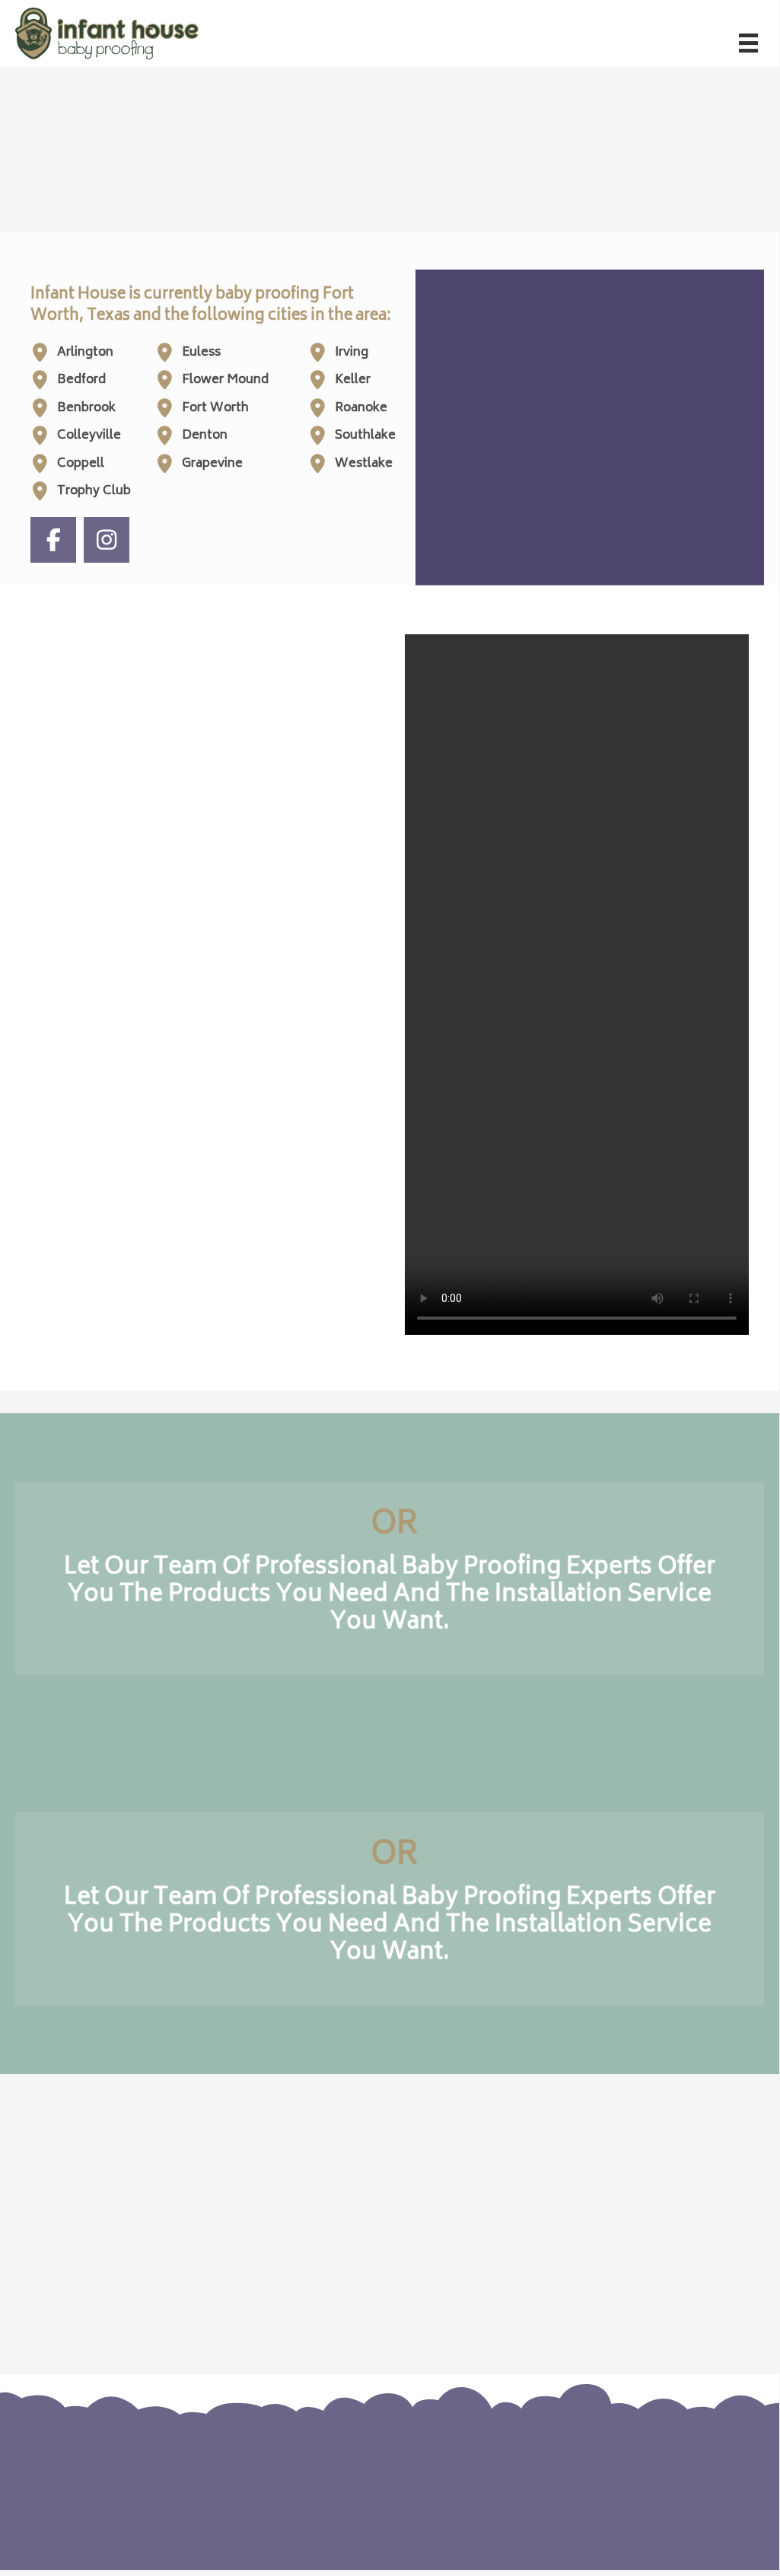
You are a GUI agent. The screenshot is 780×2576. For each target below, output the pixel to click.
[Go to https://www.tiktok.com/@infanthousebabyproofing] (707, 2476)
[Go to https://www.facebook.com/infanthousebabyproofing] (646, 2476)
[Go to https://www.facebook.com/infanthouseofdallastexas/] (53, 540)
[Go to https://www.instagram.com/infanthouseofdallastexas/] (107, 540)
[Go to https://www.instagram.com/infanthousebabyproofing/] (677, 2476)
